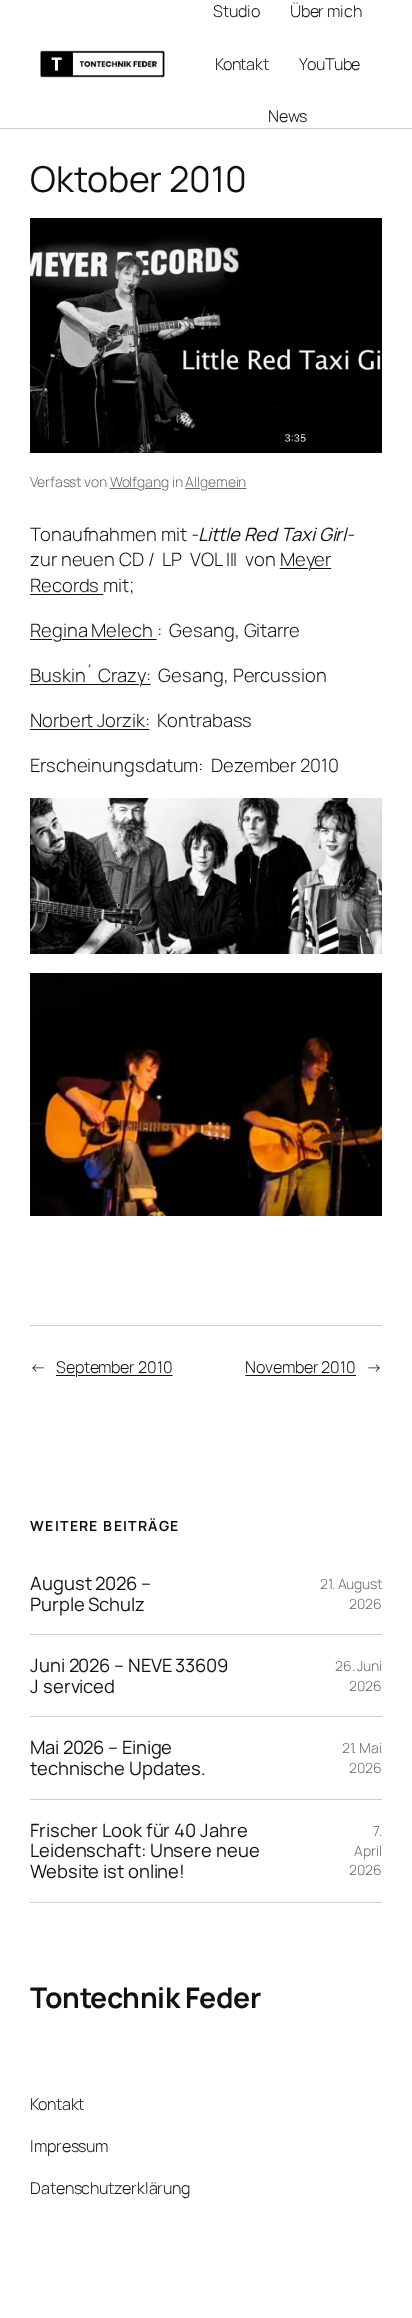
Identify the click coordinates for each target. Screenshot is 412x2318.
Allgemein (215, 481)
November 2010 (300, 1367)
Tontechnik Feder (145, 1997)
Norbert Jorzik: (90, 720)
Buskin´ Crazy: (90, 675)
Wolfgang (139, 481)
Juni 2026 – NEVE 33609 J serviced (129, 1675)
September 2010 (114, 1367)
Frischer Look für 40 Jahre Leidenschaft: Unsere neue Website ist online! (145, 1851)
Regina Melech (93, 630)
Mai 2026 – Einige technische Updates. (118, 1757)
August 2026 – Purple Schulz (90, 1593)
